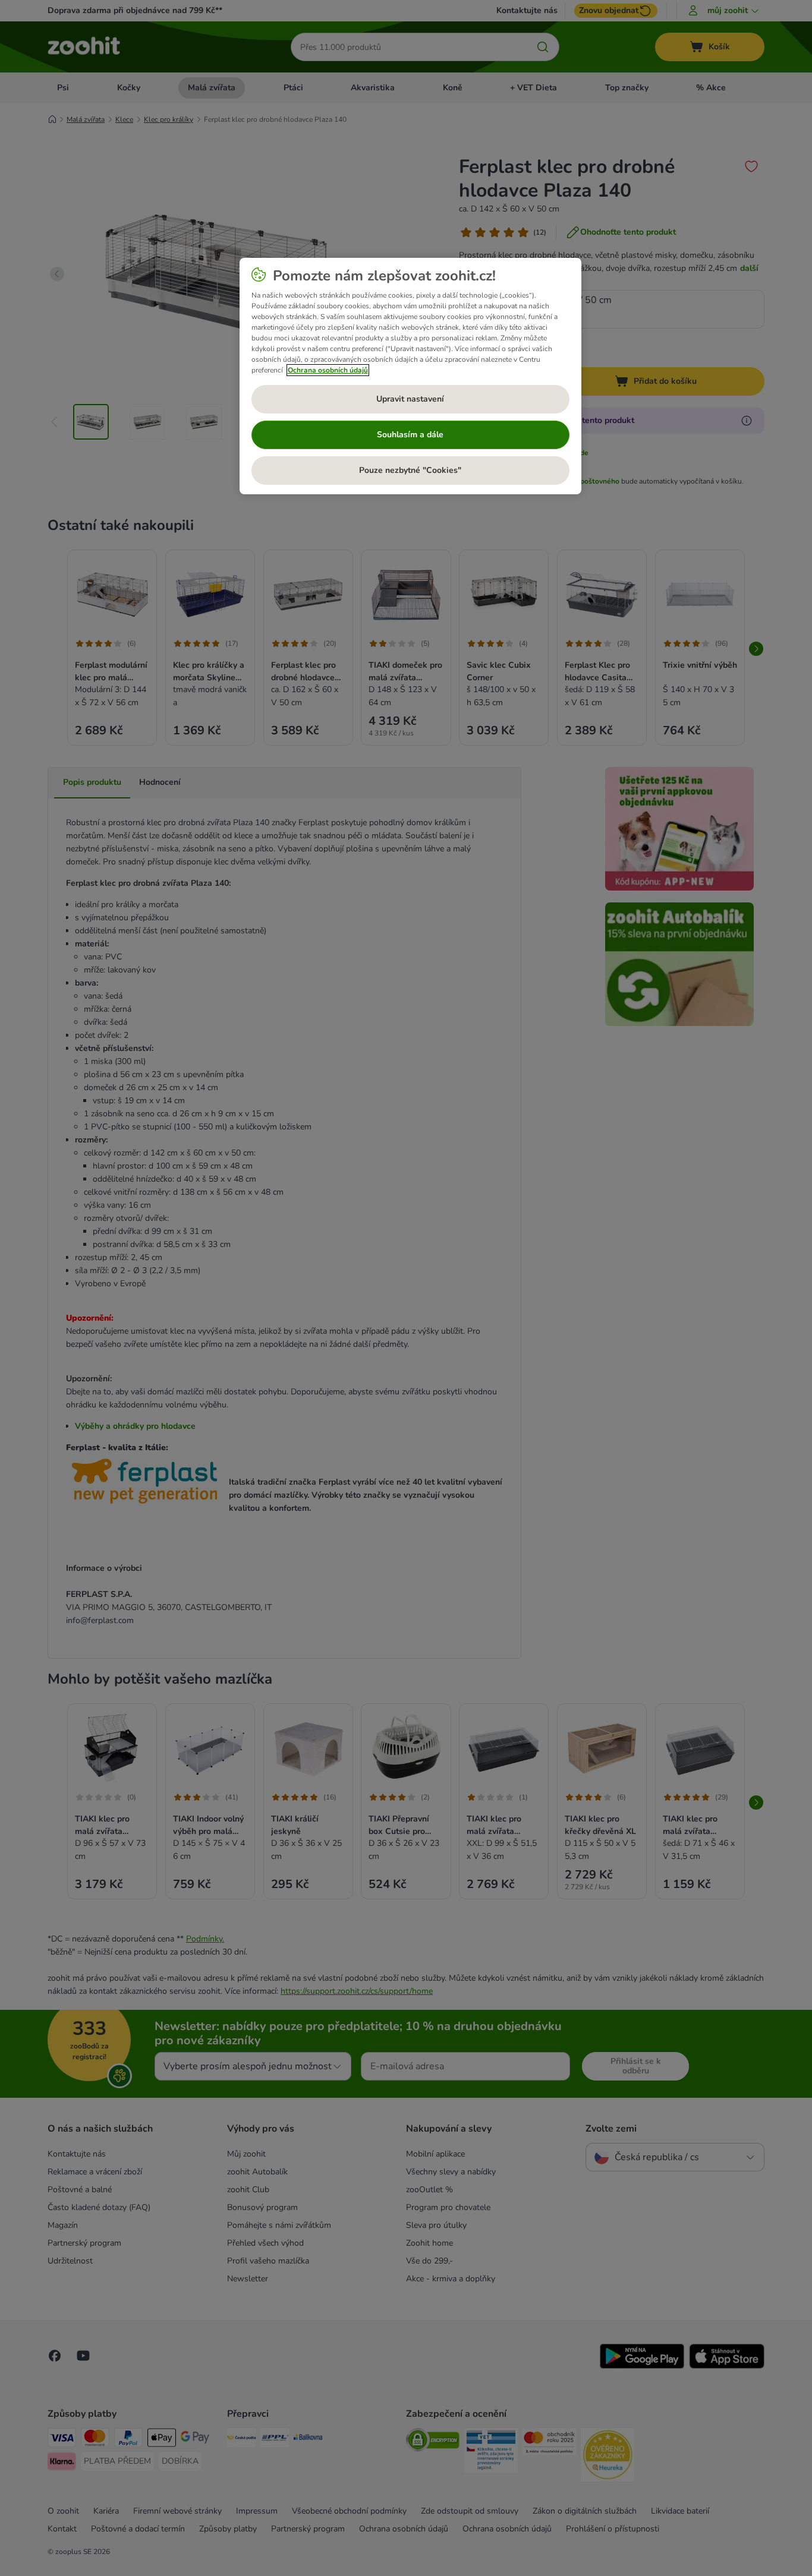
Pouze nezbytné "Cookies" (410, 470)
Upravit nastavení (410, 399)
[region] (410, 376)
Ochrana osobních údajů (328, 370)
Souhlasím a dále (410, 435)
